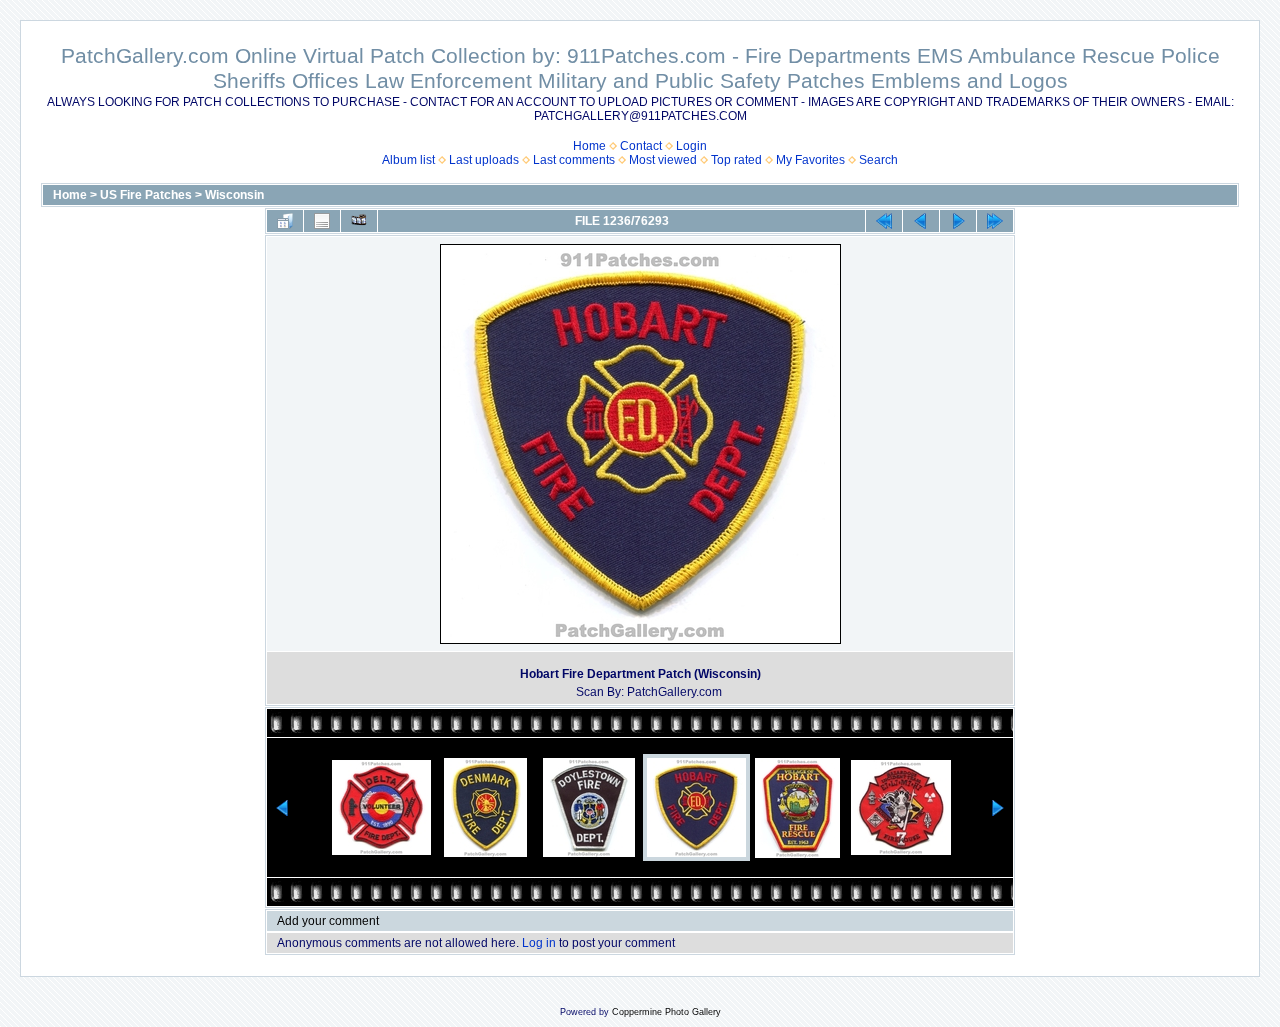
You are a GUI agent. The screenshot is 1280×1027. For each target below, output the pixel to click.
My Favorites (810, 160)
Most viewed (663, 160)
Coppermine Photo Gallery (666, 1012)
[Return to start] (884, 221)
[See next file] (958, 221)
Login (691, 146)
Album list (408, 160)
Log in (539, 943)
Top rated (736, 160)
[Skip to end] (995, 221)
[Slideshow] (359, 221)
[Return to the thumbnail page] (285, 221)
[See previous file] (921, 221)
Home (589, 146)
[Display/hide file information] (322, 221)
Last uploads (484, 160)
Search (878, 160)
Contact (641, 146)
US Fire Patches (146, 195)
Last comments (574, 160)
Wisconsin (234, 195)
